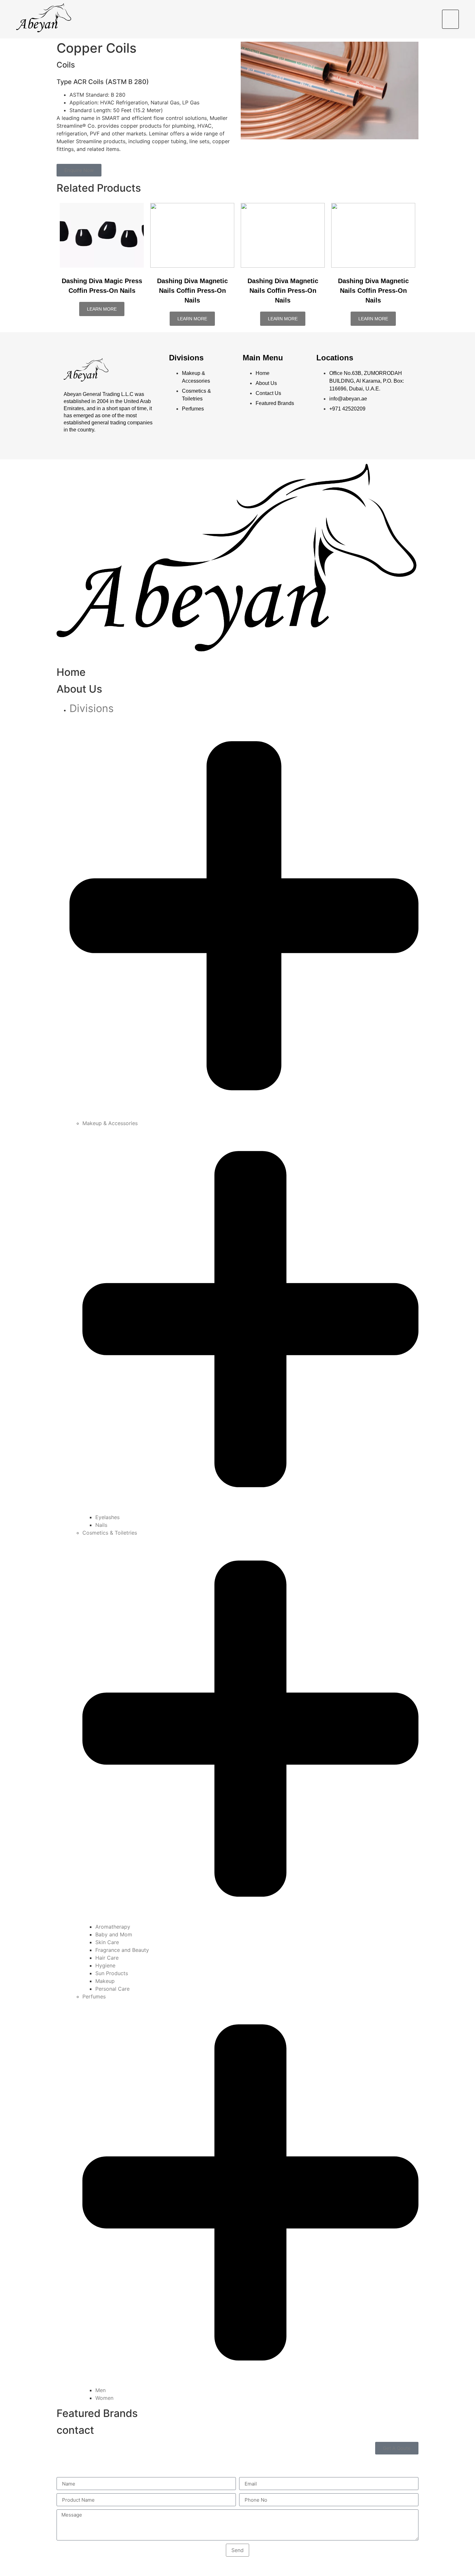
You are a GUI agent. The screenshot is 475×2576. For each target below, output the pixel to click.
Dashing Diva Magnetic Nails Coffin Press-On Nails (192, 291)
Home (71, 672)
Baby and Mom (114, 1934)
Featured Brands (97, 2413)
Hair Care (107, 1958)
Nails (101, 1525)
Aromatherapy (113, 1927)
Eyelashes (107, 1517)
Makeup (105, 1981)
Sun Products (112, 1973)
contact (75, 2430)
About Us (79, 689)
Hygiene (105, 1965)
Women (104, 2398)
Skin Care (107, 1942)
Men (100, 2390)
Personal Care (112, 1989)
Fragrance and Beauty (122, 1950)
